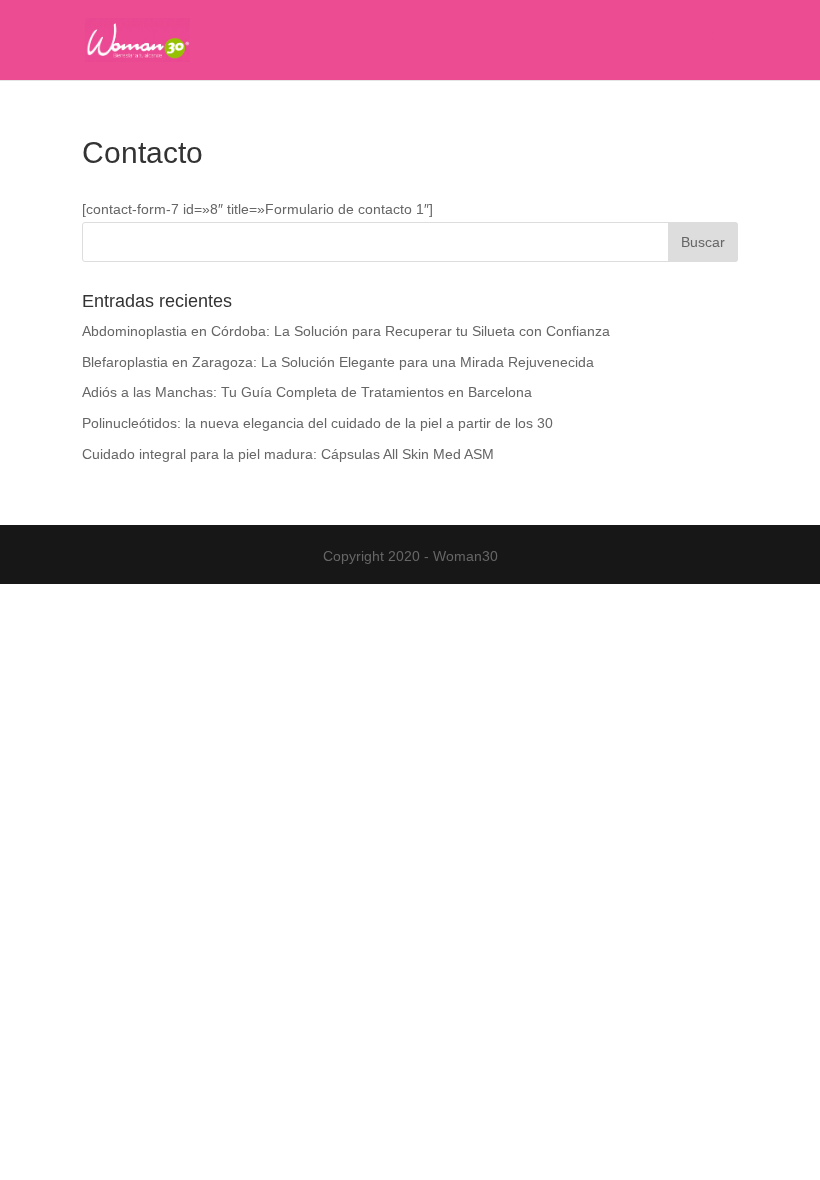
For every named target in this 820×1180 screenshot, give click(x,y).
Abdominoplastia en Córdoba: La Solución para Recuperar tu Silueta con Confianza (346, 331)
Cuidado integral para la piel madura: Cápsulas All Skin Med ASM (288, 454)
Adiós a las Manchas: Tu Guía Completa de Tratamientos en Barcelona (307, 392)
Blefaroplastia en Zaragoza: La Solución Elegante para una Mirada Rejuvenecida (338, 362)
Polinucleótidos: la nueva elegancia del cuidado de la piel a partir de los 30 (317, 423)
